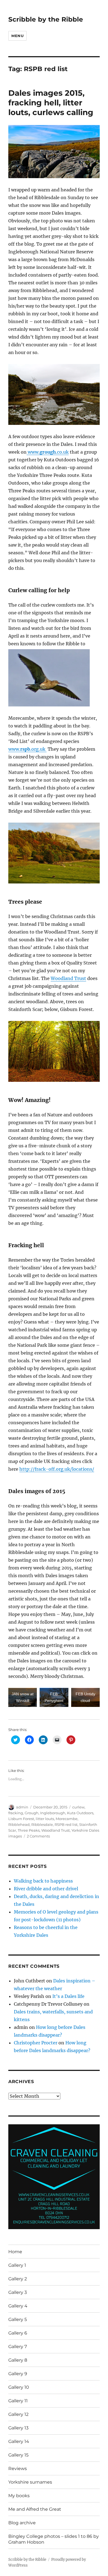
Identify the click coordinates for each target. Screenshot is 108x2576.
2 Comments (38, 1836)
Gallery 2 (18, 2279)
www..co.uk (48, 452)
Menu (17, 36)
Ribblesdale (42, 1824)
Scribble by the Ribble (46, 19)
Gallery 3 (18, 2292)
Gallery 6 (18, 2333)
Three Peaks (29, 1830)
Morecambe (67, 1819)
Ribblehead (19, 1824)
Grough (32, 1813)
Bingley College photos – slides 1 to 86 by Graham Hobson (54, 2539)
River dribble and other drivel (46, 1889)
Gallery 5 (18, 2319)
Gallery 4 (18, 2306)
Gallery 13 (18, 2428)
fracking (16, 1813)
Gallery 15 (18, 2455)
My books (19, 2496)
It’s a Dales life (68, 1996)
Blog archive (22, 2523)
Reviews (18, 2469)
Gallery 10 (19, 2387)
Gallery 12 (18, 2414)
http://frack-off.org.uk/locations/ (57, 1469)
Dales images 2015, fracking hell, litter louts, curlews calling (51, 103)
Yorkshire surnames (30, 2482)
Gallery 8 (18, 2360)
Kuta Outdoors (80, 1813)
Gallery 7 (18, 2347)
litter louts (45, 1819)
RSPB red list (66, 1824)
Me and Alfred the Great (35, 2509)
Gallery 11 (18, 2401)
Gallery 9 (18, 2374)
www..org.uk (27, 749)
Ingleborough (53, 1813)
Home (15, 2252)
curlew (78, 1807)
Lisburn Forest (21, 1819)
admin (22, 1807)
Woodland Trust (68, 978)
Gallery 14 (19, 2441)
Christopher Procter (36, 2043)
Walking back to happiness (43, 1881)
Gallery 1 (17, 2265)
